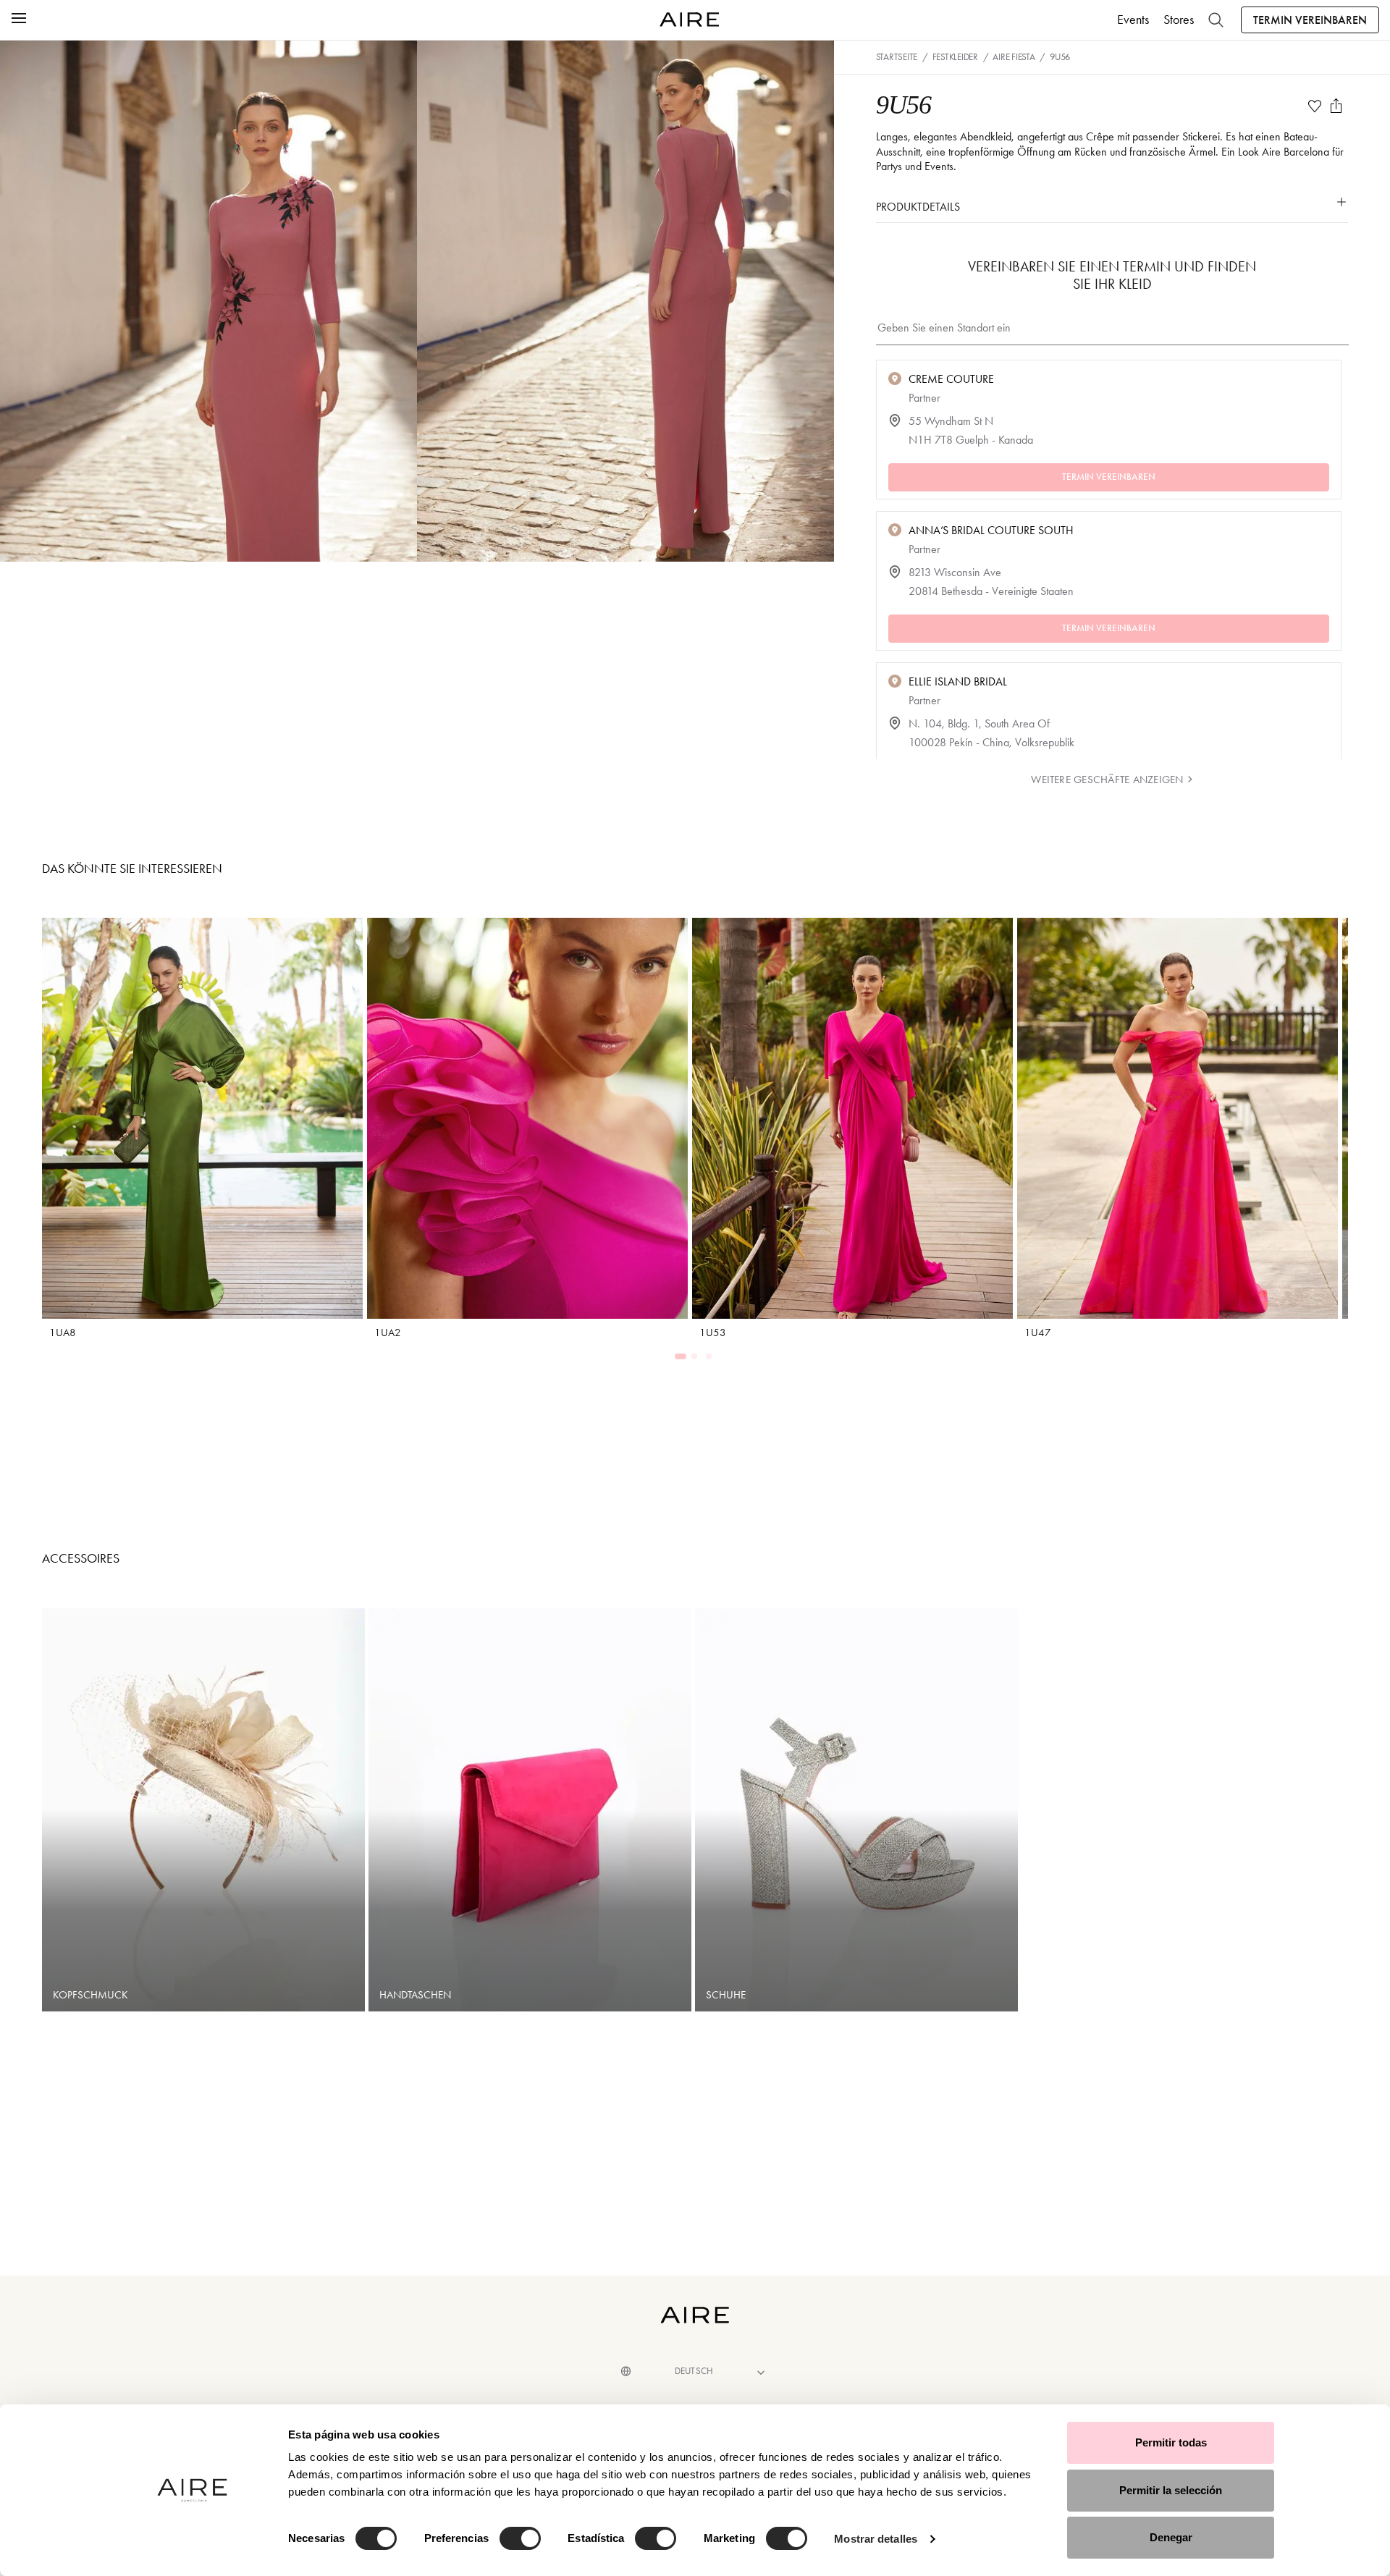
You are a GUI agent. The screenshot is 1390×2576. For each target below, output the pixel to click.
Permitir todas (1171, 2442)
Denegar (1171, 2537)
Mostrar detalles (876, 2539)
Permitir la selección (1171, 2490)
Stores (1179, 20)
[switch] (520, 2538)
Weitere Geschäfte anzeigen (1107, 780)
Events (1133, 20)
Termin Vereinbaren (1310, 20)
